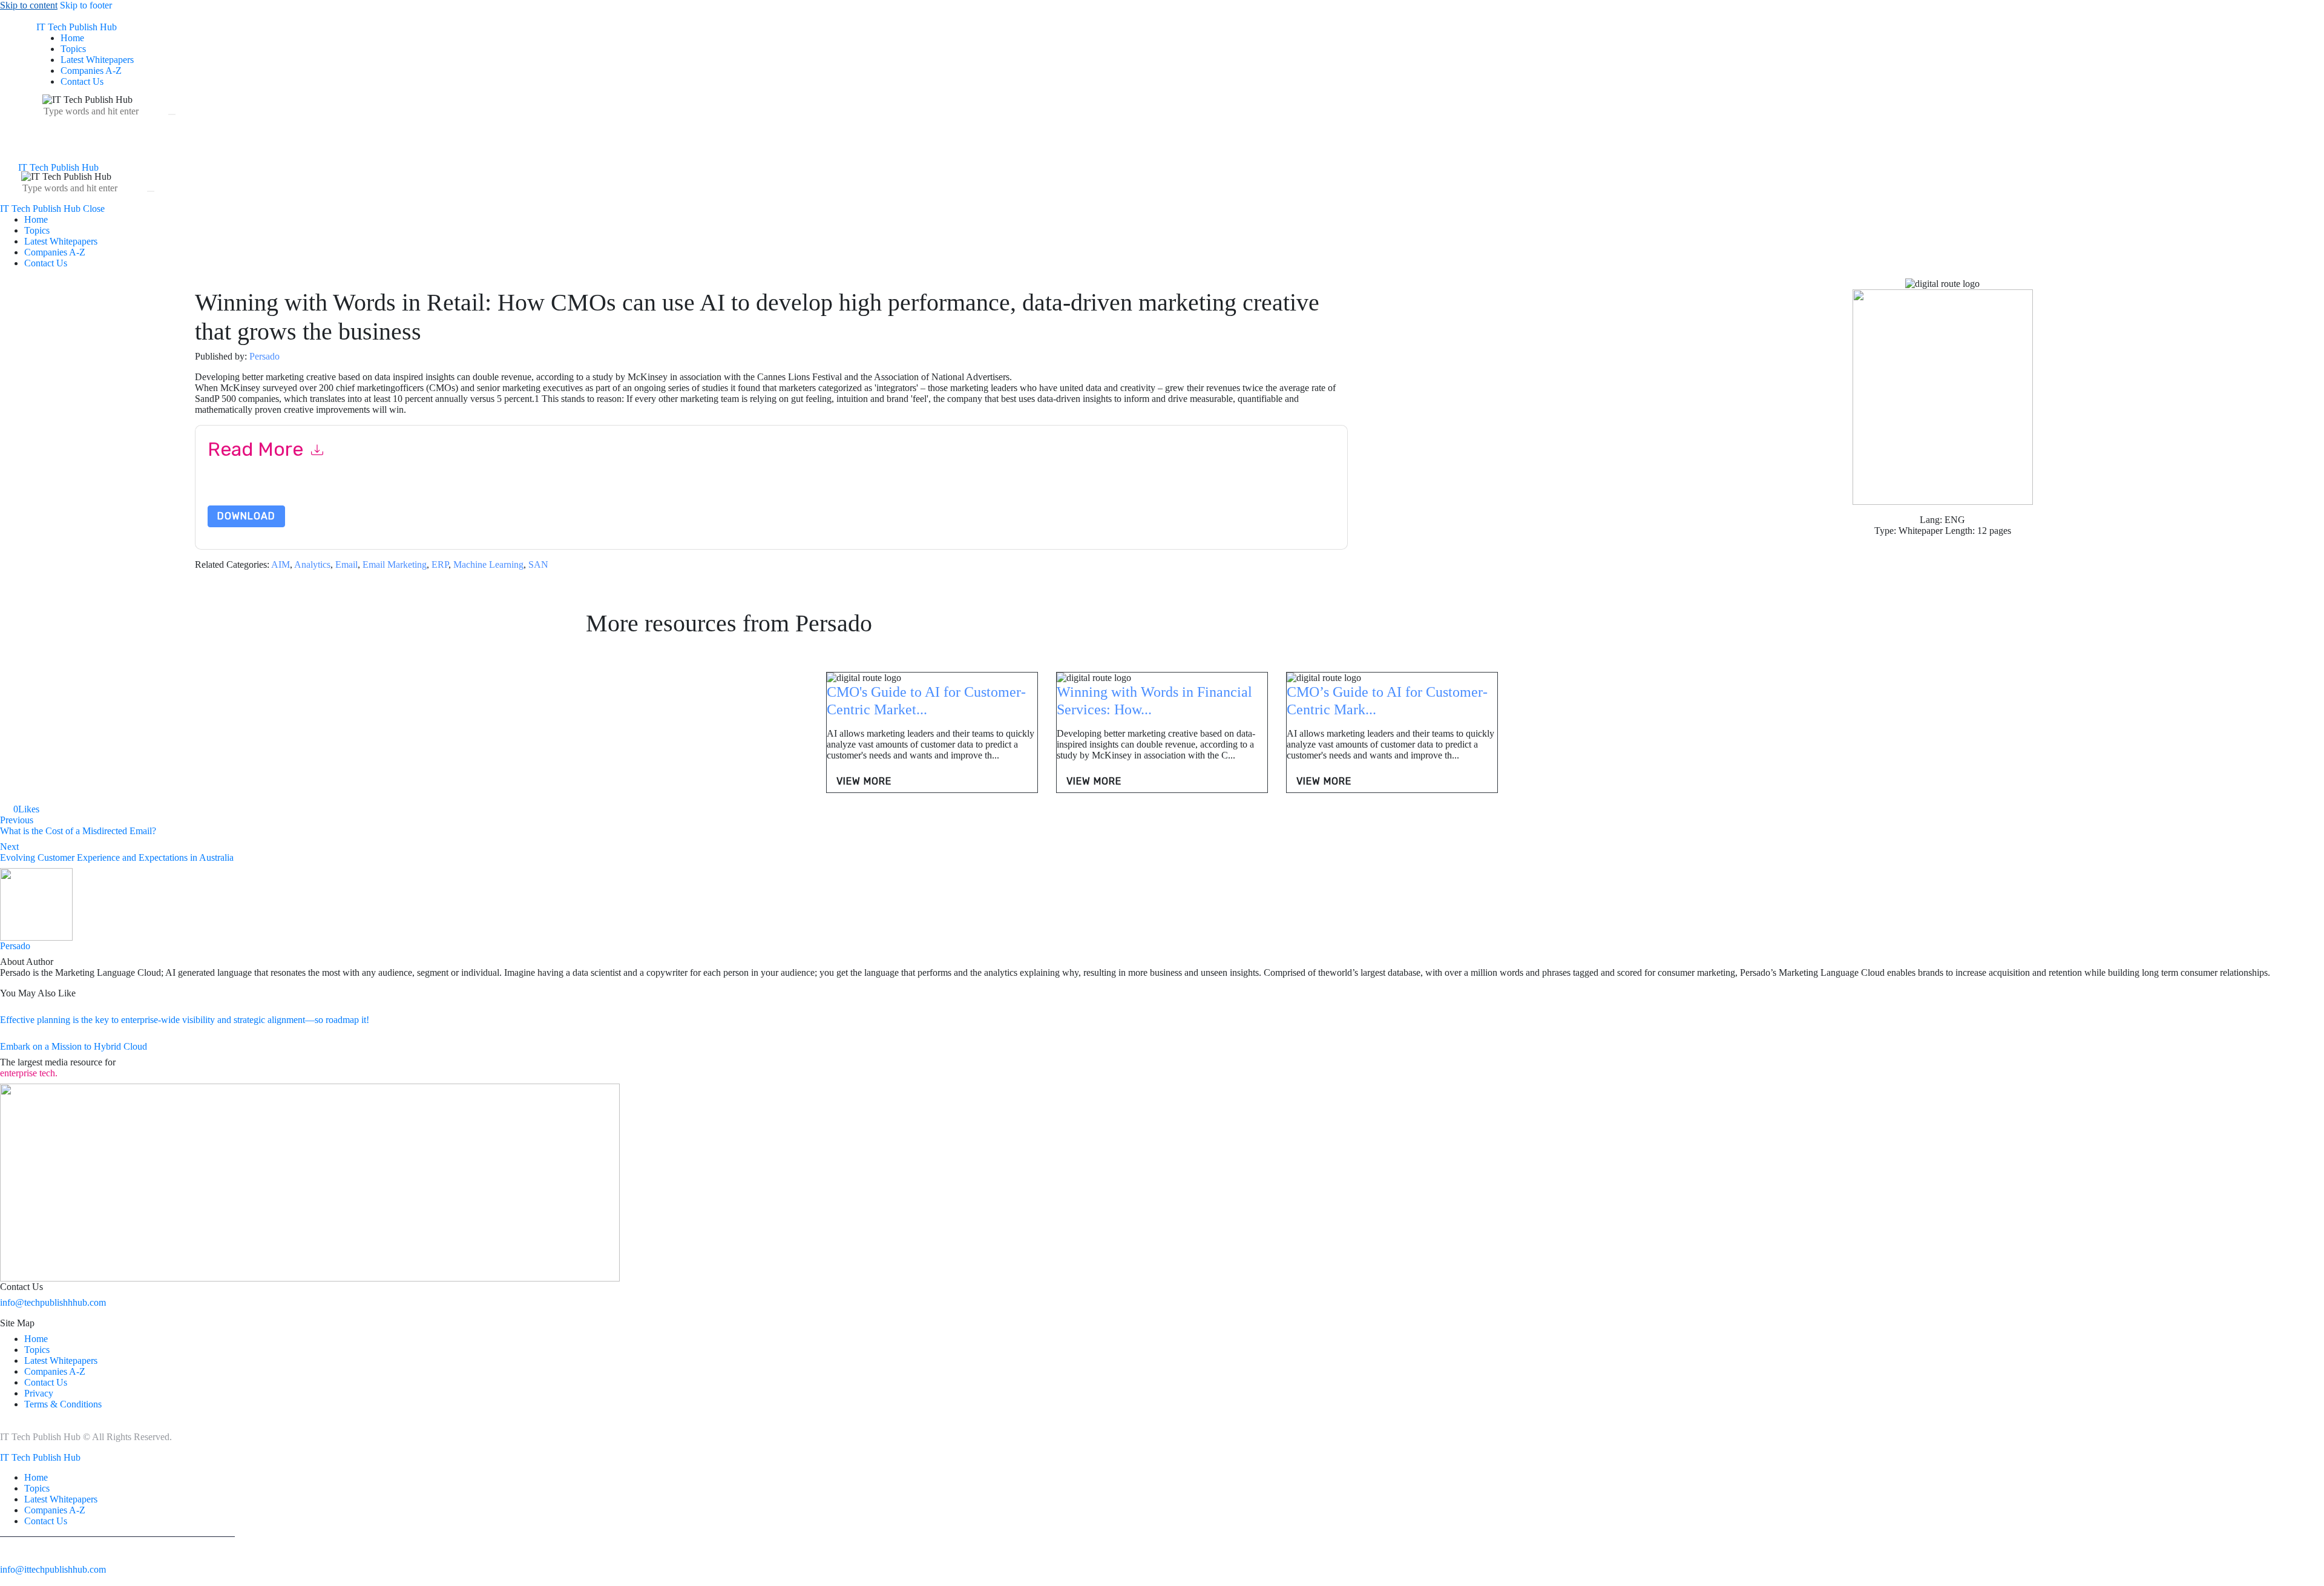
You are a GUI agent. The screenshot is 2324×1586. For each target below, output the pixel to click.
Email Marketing (395, 564)
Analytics (312, 564)
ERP (440, 564)
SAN (538, 564)
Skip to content (29, 5)
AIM (281, 564)
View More (864, 781)
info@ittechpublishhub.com (53, 1569)
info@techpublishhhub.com (53, 1302)
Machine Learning (488, 564)
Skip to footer (86, 5)
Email (346, 564)
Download (246, 516)
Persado (264, 356)
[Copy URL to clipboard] (87, 809)
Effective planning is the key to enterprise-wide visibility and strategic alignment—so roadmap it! (185, 1020)
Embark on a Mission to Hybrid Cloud (74, 1046)
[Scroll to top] (7, 1580)
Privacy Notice (574, 491)
